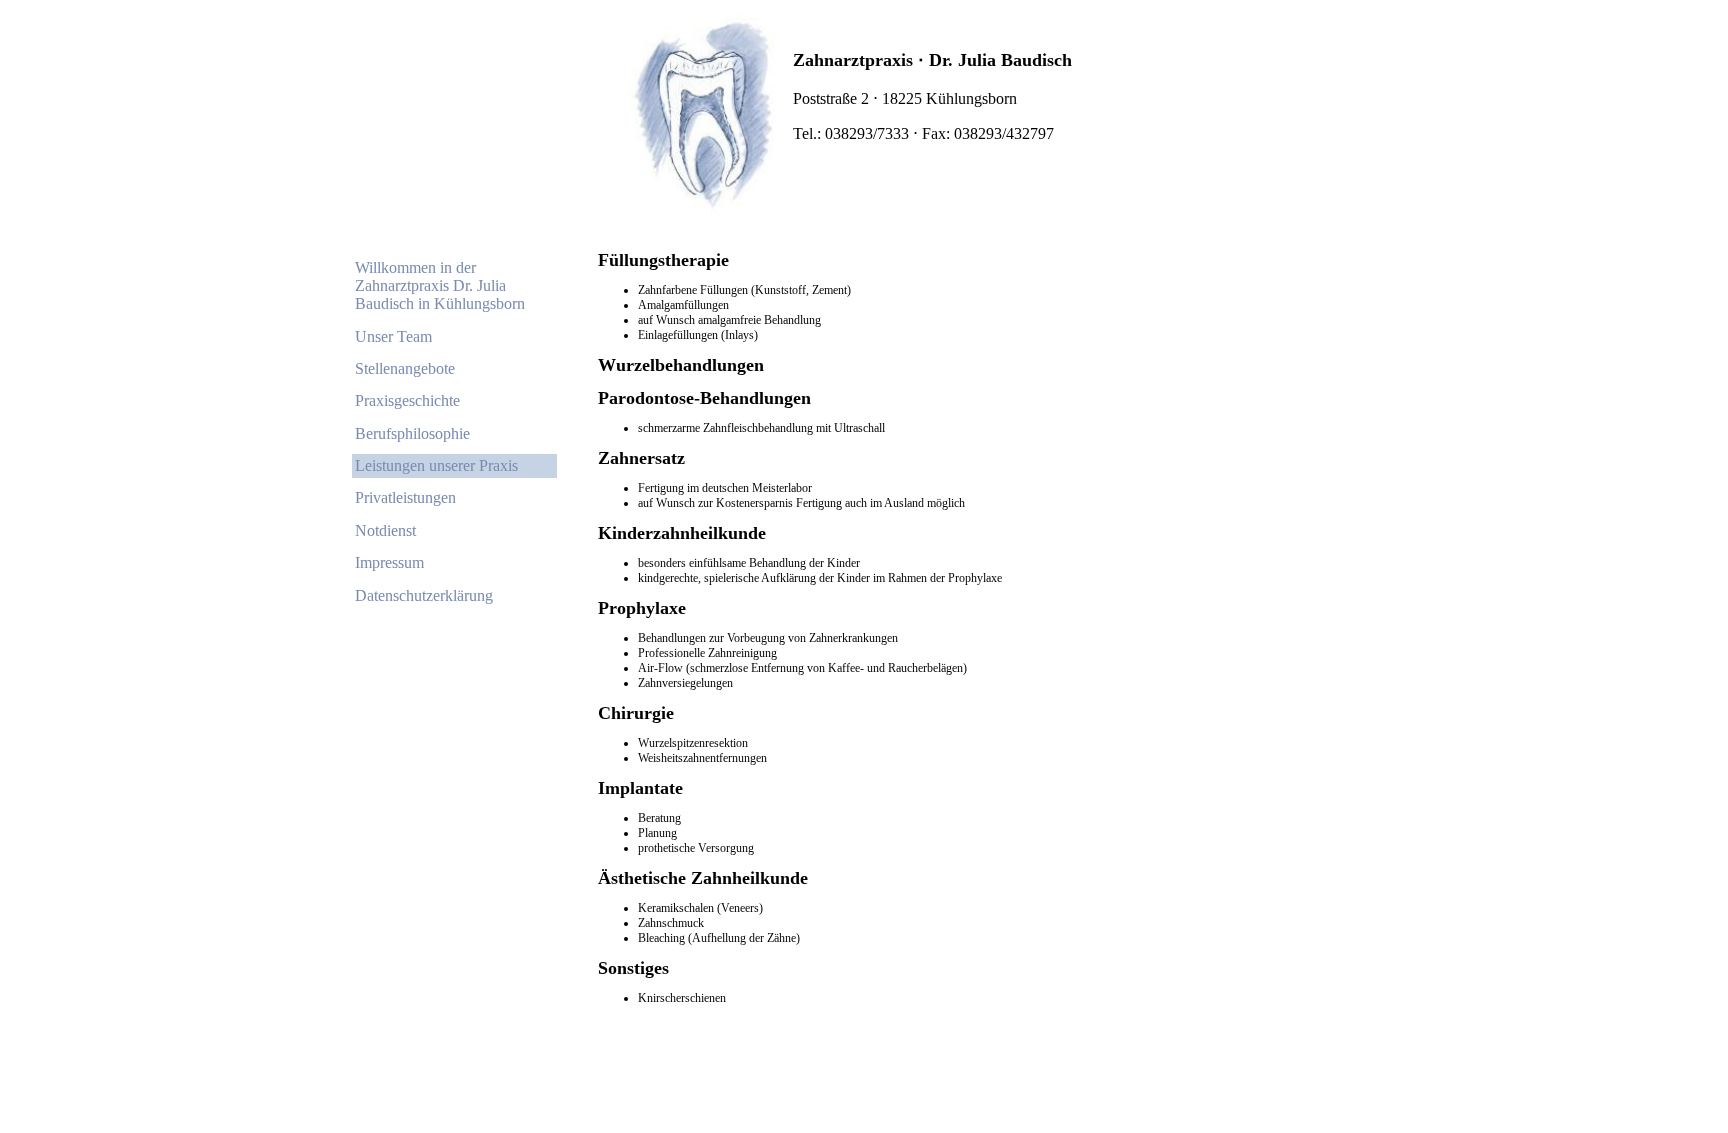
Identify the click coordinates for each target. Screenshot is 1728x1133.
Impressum (389, 562)
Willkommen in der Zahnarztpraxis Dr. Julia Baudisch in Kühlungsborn (440, 285)
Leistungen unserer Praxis (436, 465)
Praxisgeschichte (407, 400)
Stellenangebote (405, 368)
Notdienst (385, 530)
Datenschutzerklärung (424, 595)
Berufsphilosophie (412, 433)
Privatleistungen (405, 497)
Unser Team (393, 336)
